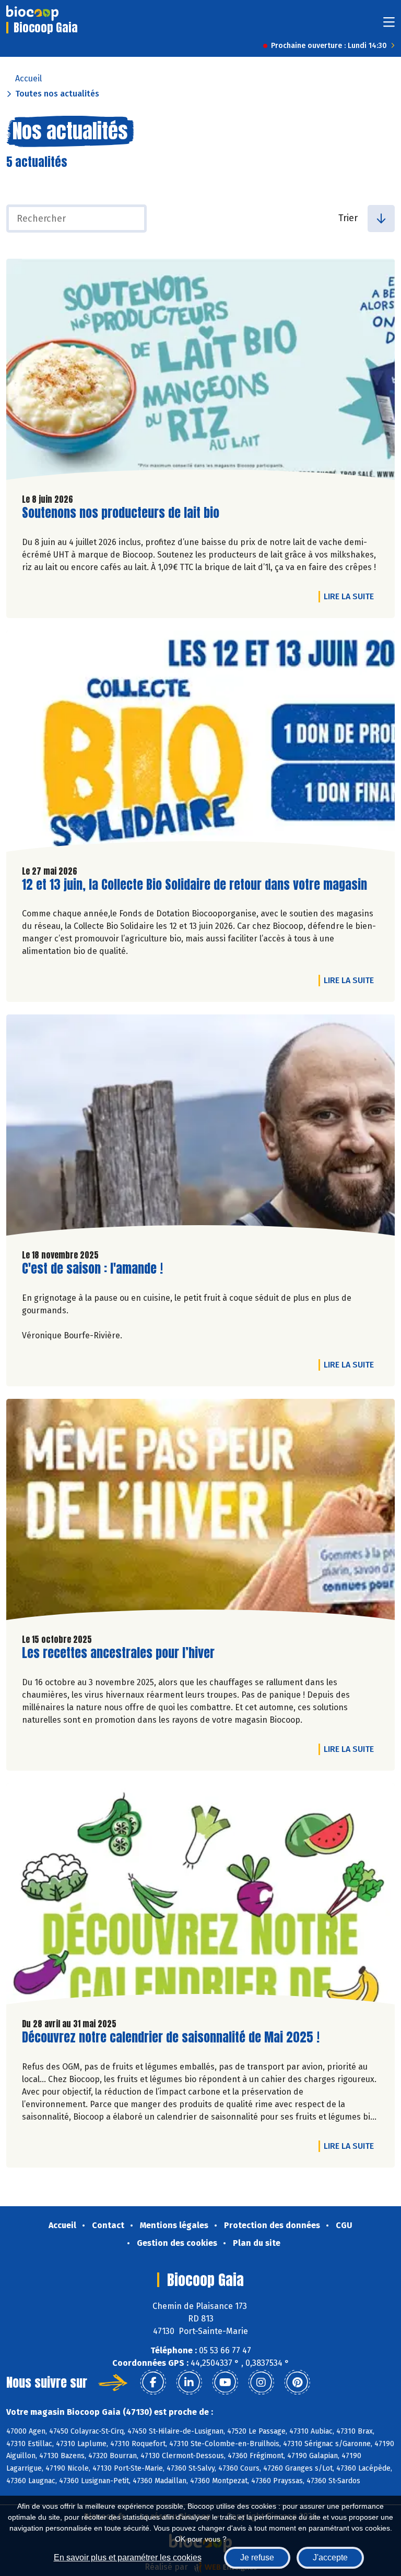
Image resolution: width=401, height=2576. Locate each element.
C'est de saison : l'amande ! (92, 1269)
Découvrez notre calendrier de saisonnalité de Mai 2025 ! (171, 2037)
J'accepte (330, 2557)
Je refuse (257, 2557)
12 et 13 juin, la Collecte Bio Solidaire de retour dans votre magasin (194, 885)
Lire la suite (351, 596)
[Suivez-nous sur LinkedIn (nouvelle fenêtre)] (189, 2383)
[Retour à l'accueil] (32, 13)
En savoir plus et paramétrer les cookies (128, 2557)
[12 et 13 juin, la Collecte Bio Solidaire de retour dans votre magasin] (200, 744)
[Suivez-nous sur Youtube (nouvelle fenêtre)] (225, 2383)
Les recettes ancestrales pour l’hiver (118, 1653)
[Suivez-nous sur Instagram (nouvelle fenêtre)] (261, 2383)
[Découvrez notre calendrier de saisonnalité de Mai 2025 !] (200, 1896)
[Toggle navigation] (389, 25)
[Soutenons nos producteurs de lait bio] (200, 372)
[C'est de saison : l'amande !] (200, 1128)
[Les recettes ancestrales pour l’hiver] (200, 1512)
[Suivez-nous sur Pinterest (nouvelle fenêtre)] (297, 2383)
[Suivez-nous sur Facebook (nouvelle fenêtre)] (153, 2383)
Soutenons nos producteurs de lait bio (121, 513)
